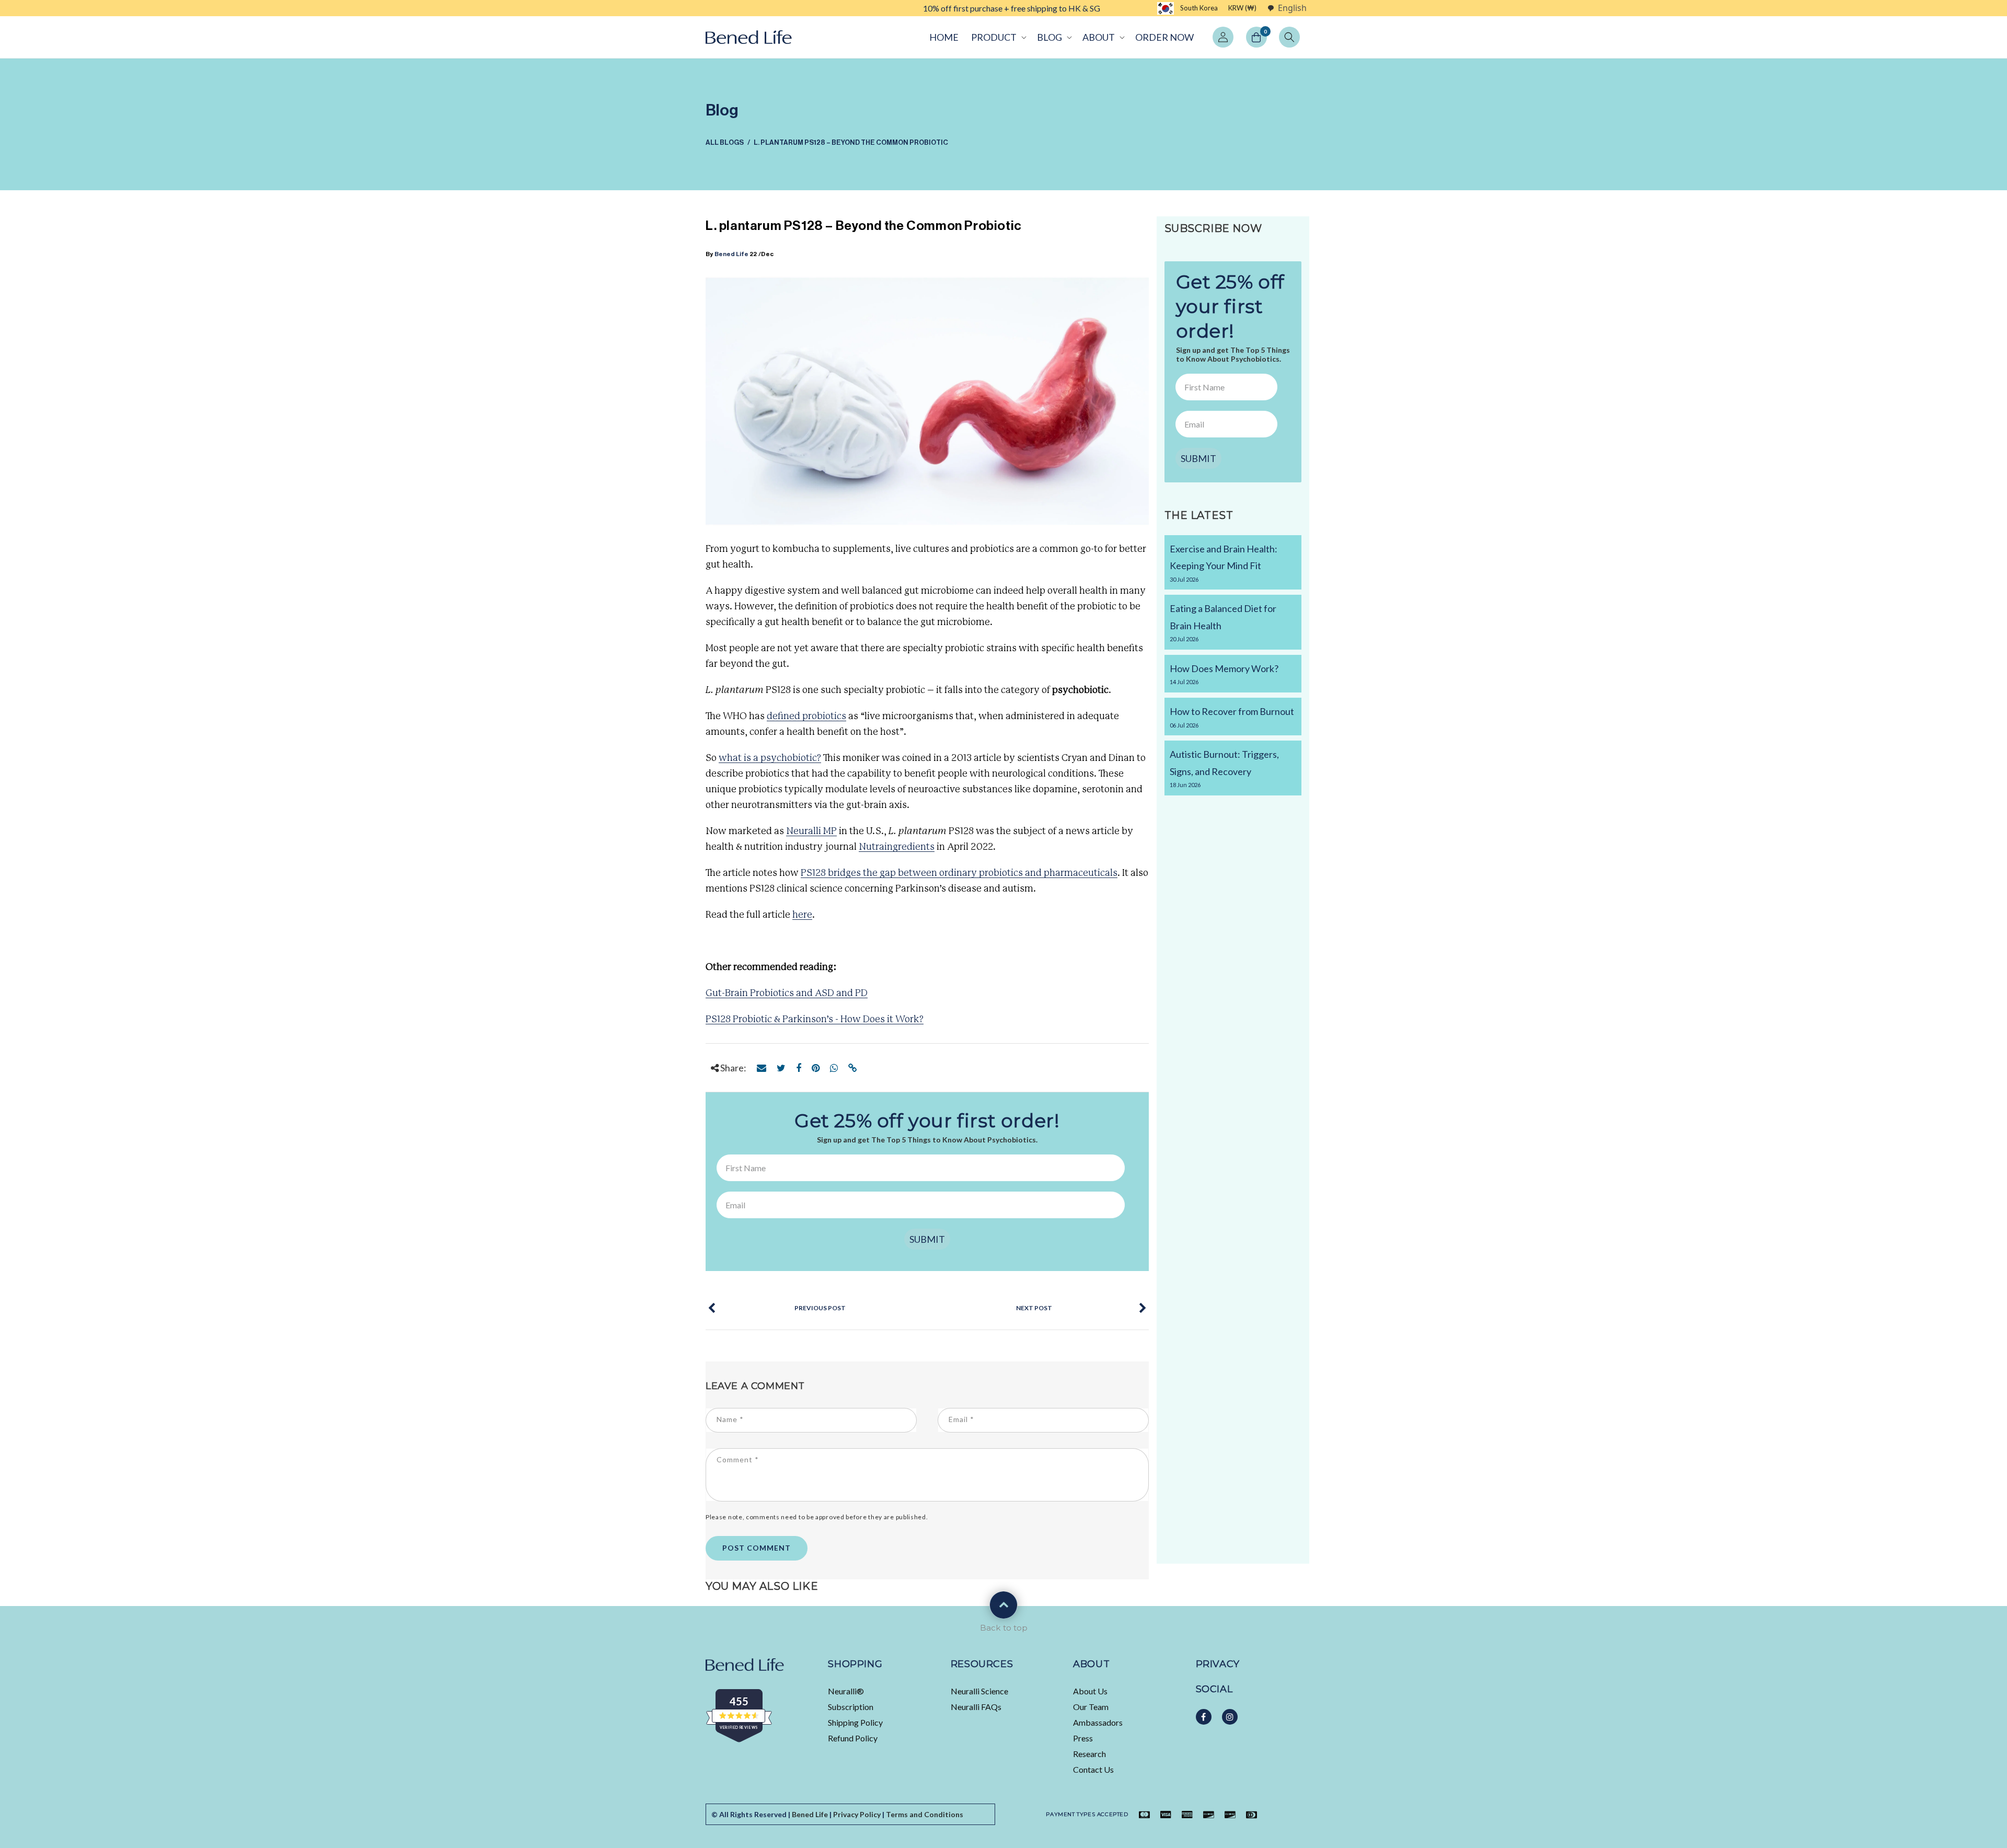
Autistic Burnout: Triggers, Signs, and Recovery (1224, 768)
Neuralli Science (979, 1691)
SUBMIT (927, 1239)
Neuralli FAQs (976, 1707)
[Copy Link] (853, 1068)
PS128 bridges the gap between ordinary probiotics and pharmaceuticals (959, 873)
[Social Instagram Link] (1230, 1717)
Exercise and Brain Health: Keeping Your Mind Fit (1224, 563)
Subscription (851, 1707)
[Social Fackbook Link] (1204, 1717)
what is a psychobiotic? (770, 758)
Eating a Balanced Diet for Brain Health (1223, 622)
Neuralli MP (811, 831)
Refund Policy (853, 1738)
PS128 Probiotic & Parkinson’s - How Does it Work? (815, 1020)
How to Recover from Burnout (1232, 717)
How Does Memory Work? (1224, 674)
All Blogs (725, 142)
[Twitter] (781, 1068)
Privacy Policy (857, 1814)
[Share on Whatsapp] (834, 1068)
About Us (1090, 1691)
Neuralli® (846, 1691)
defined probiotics (806, 717)
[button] (998, 37)
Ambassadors (1098, 1722)
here (802, 915)
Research (1089, 1754)
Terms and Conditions (925, 1814)
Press (1083, 1738)
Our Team (1091, 1707)
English (1292, 8)
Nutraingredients (897, 847)
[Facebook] (799, 1068)
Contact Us (1093, 1769)
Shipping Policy (855, 1722)
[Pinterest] (816, 1068)
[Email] (762, 1068)
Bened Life (732, 254)
